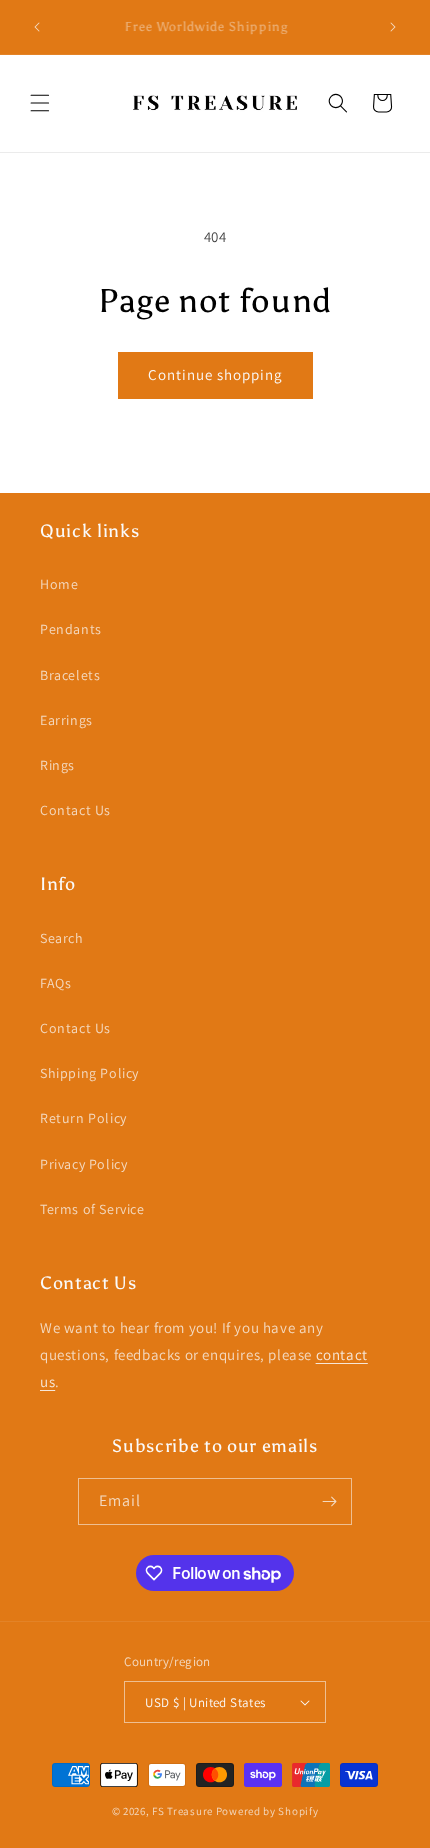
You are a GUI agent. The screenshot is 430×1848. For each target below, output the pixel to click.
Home (59, 584)
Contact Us (75, 810)
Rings (57, 765)
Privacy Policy (83, 1164)
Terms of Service (92, 1209)
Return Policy (83, 1118)
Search (62, 938)
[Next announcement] (393, 27)
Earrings (66, 720)
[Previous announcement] (37, 27)
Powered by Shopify (267, 1811)
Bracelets (70, 675)
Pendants (71, 629)
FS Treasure (182, 1811)
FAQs (55, 983)
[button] (40, 103)
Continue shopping (215, 374)
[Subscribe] (329, 1501)
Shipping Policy (89, 1073)
